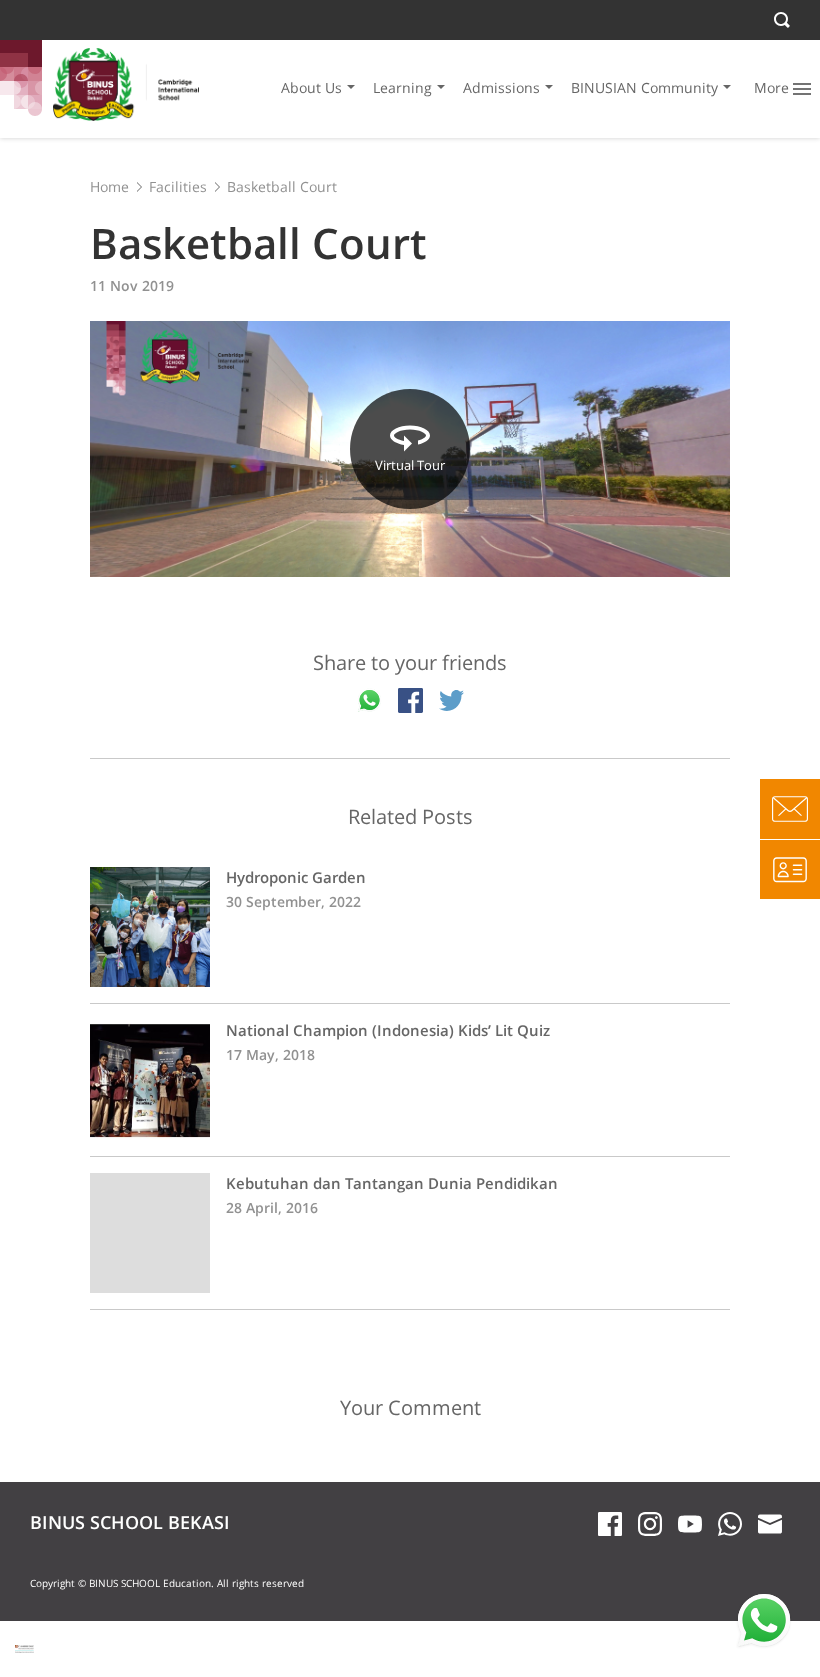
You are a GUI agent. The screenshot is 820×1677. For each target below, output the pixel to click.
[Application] (790, 869)
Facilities (178, 186)
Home (109, 186)
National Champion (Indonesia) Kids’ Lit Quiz (410, 1080)
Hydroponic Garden (410, 927)
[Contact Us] (790, 809)
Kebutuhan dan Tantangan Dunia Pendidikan (410, 1233)
